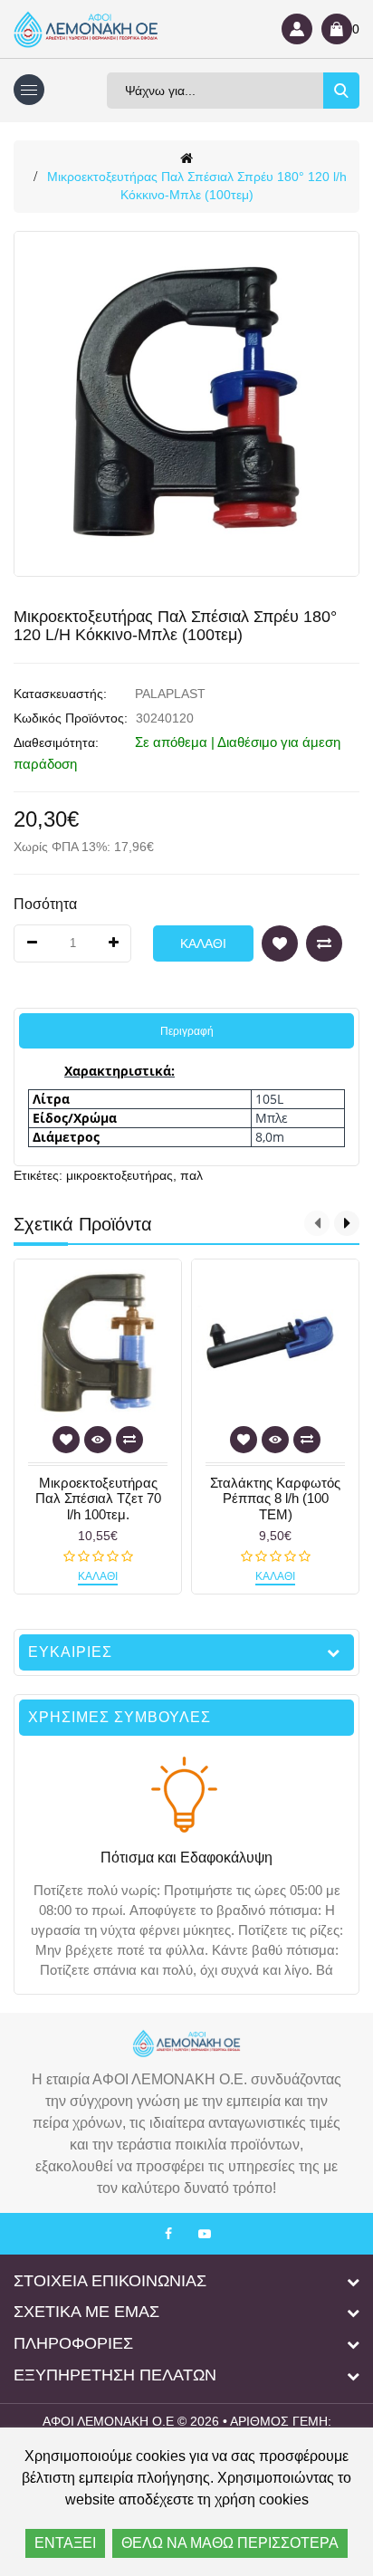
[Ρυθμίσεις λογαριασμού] (297, 29)
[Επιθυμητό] (280, 943)
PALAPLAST (170, 694)
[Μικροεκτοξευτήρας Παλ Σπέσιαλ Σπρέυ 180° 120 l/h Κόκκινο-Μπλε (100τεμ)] (186, 404)
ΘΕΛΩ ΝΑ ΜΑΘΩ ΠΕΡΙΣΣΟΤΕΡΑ (230, 2543)
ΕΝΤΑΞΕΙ (65, 2543)
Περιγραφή (187, 1031)
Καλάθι (203, 943)
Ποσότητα (45, 904)
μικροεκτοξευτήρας (120, 1175)
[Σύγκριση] (324, 943)
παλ (191, 1175)
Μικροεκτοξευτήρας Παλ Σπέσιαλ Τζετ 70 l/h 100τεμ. (98, 1499)
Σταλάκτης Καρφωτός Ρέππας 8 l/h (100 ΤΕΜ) (275, 1499)
